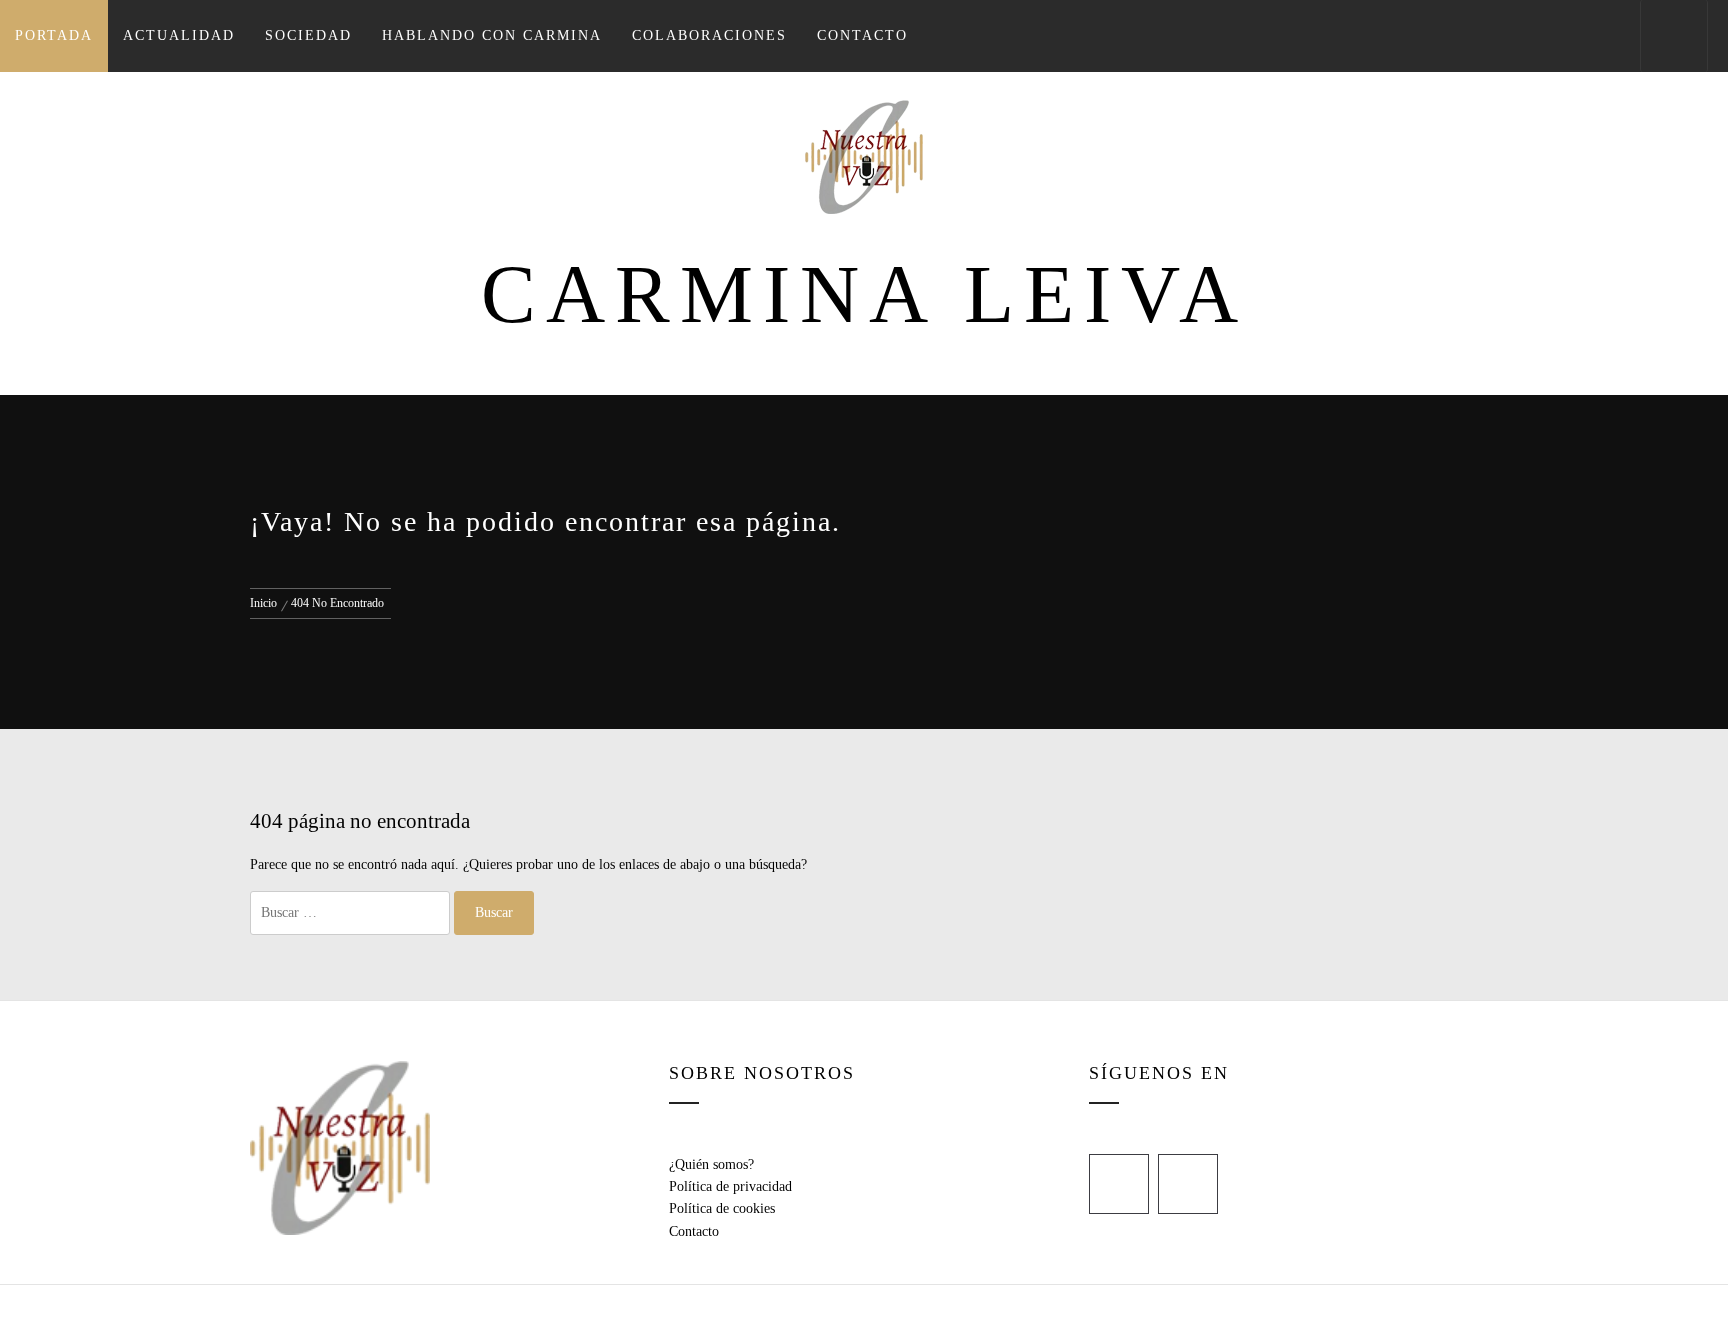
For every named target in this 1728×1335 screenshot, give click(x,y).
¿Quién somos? (711, 1164)
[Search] (1674, 36)
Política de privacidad (730, 1186)
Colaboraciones (709, 35)
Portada (54, 35)
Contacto (862, 35)
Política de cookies (722, 1208)
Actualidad (179, 35)
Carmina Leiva (864, 294)
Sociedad (308, 35)
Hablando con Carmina (492, 35)
